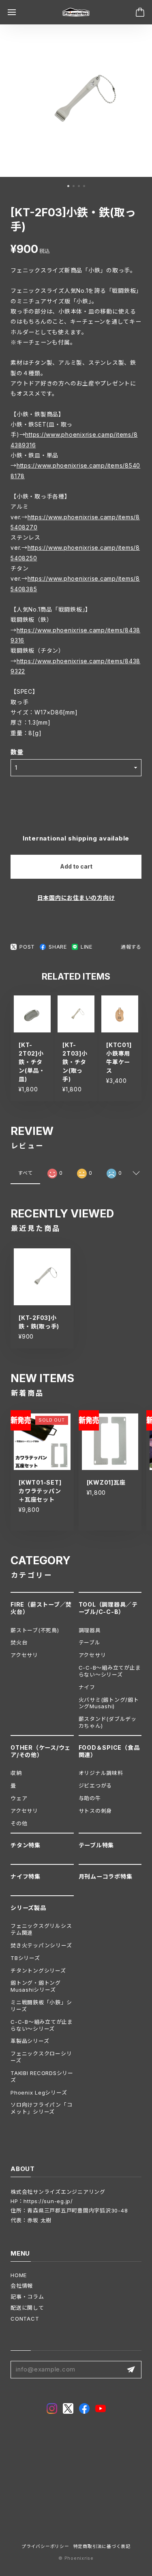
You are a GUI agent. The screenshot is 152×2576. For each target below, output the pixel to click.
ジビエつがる (95, 1786)
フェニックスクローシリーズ (41, 2057)
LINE (87, 947)
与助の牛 (90, 1798)
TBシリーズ (25, 1958)
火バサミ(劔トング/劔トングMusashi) (109, 1703)
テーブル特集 (96, 1845)
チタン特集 (26, 1845)
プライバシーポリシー (45, 2547)
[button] (68, 186)
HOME (19, 2275)
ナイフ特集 (26, 1876)
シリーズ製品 (28, 1908)
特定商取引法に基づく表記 (102, 2547)
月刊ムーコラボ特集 (106, 1876)
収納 (16, 1773)
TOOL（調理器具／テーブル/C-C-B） (108, 1608)
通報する (131, 947)
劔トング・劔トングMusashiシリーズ (36, 1986)
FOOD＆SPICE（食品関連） (109, 1751)
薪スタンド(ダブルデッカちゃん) (108, 1722)
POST (27, 947)
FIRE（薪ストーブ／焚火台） (41, 1608)
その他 (19, 1823)
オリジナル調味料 (101, 1773)
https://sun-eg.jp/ (48, 2201)
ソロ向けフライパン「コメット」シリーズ (41, 2108)
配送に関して (27, 2308)
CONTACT (25, 2319)
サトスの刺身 (95, 1811)
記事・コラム (27, 2297)
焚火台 (19, 1642)
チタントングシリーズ (38, 1971)
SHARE (58, 947)
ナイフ (87, 1687)
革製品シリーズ (30, 2041)
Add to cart (76, 866)
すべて (25, 1173)
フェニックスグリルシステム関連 (41, 1929)
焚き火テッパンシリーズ (41, 1945)
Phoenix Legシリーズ (39, 2093)
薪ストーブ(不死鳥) (35, 1630)
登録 (131, 2370)
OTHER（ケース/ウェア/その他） (41, 1751)
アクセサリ (24, 1655)
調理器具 (90, 1630)
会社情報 (22, 2286)
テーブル (90, 1642)
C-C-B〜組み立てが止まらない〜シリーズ (110, 1671)
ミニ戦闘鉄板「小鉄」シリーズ (41, 2006)
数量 (17, 752)
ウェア (19, 1798)
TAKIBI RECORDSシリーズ (42, 2076)
